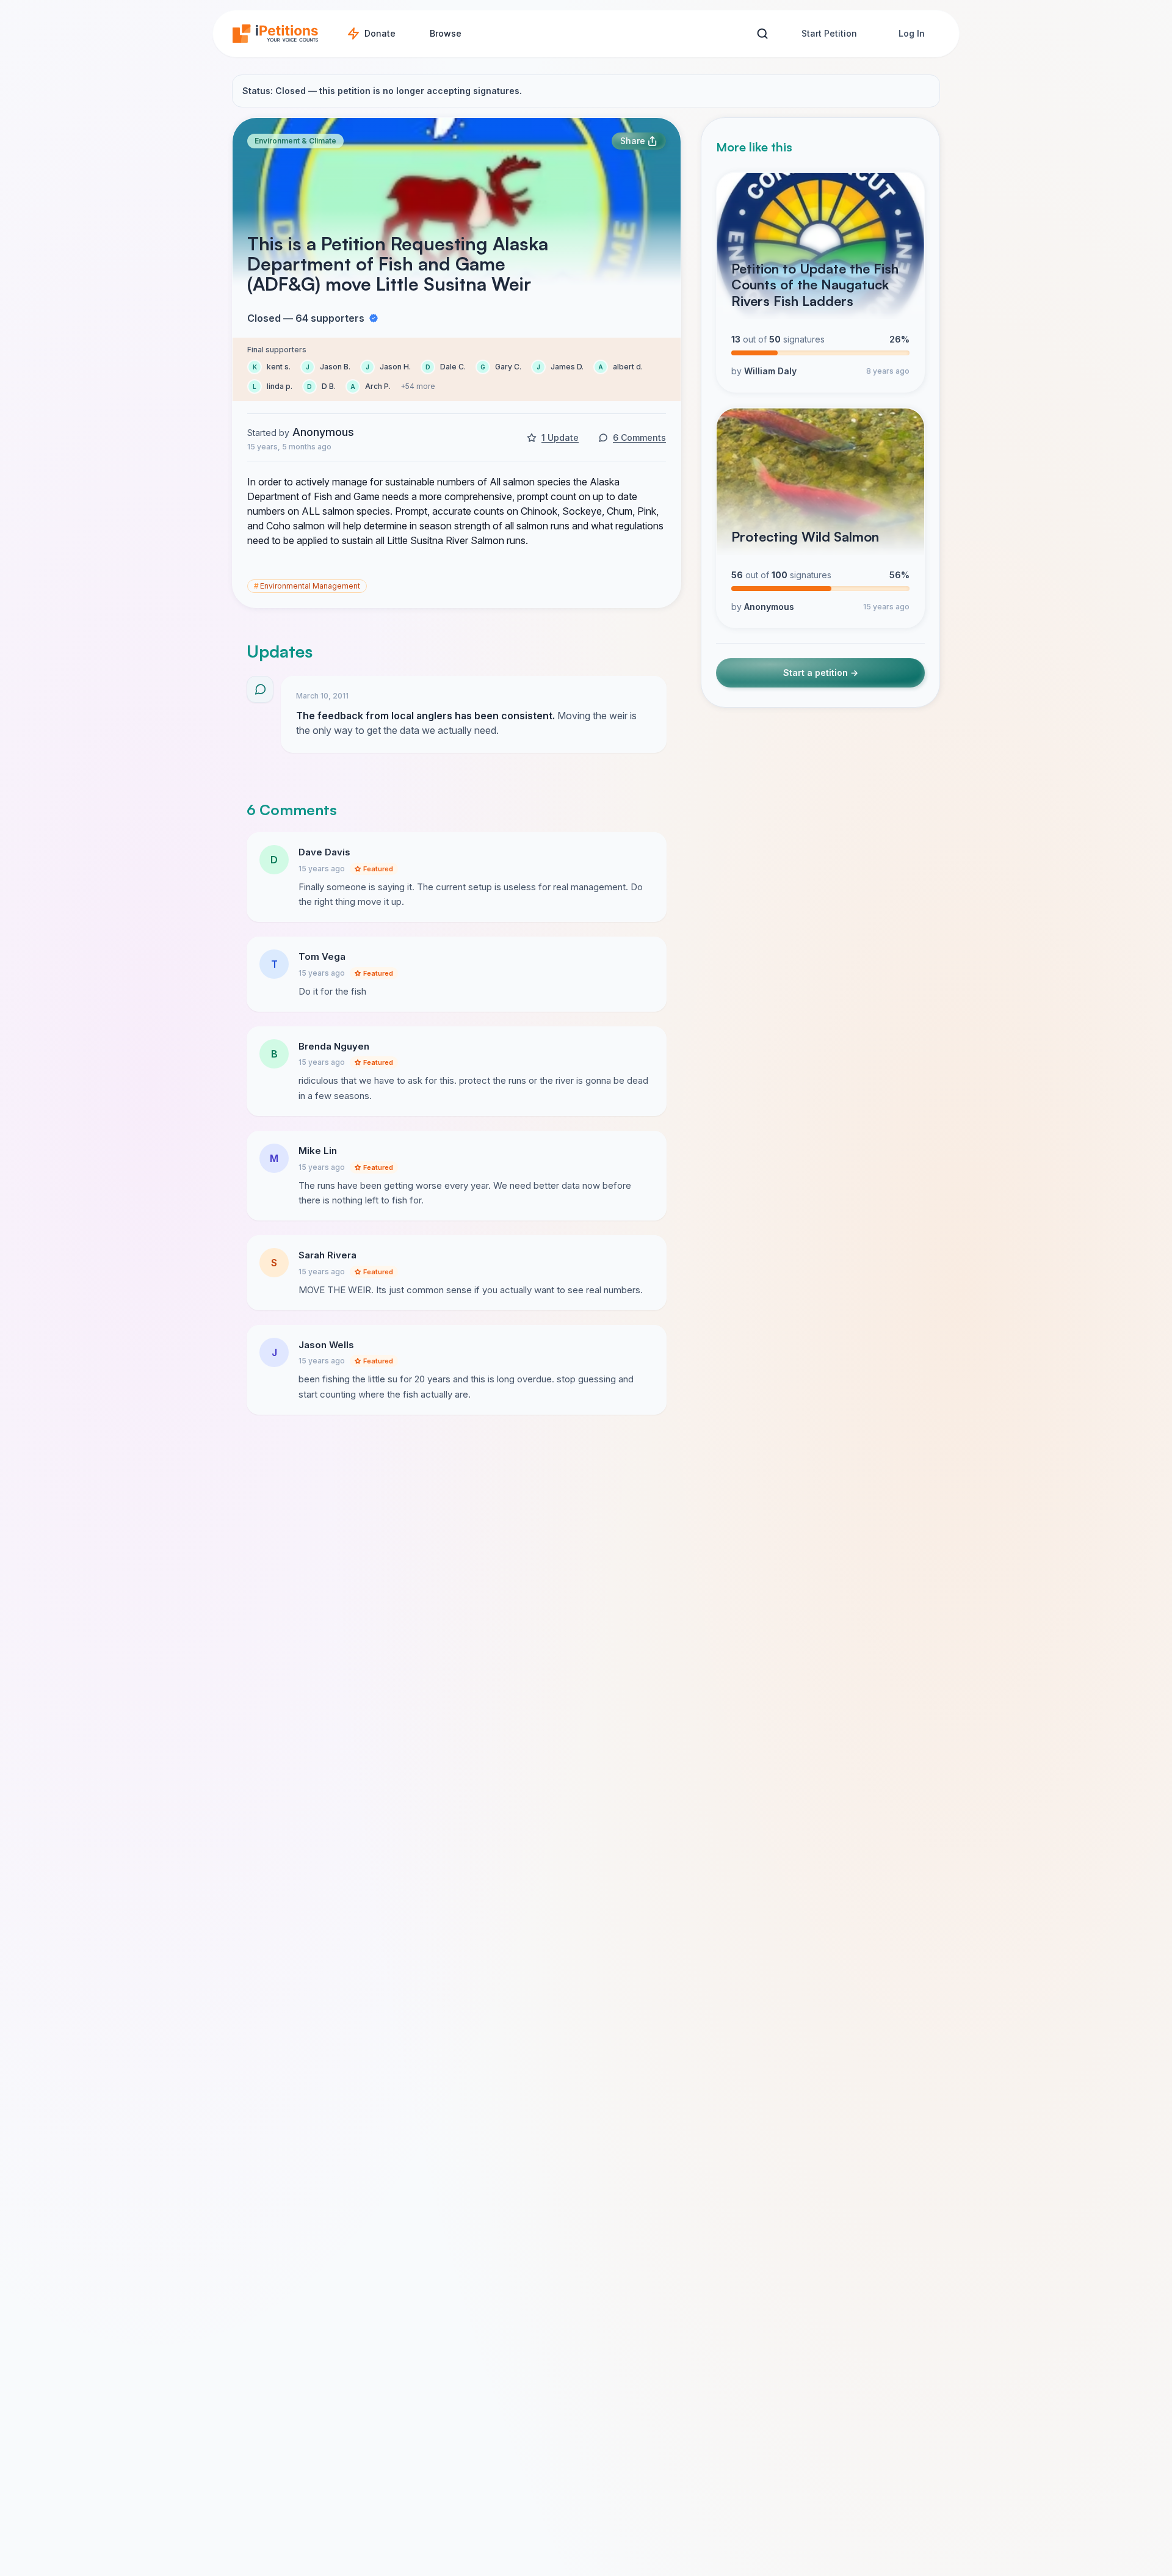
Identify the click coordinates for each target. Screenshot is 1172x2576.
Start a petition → (821, 673)
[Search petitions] (762, 34)
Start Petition (829, 33)
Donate (380, 33)
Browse (446, 33)
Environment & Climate (295, 141)
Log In (912, 33)
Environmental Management (307, 586)
